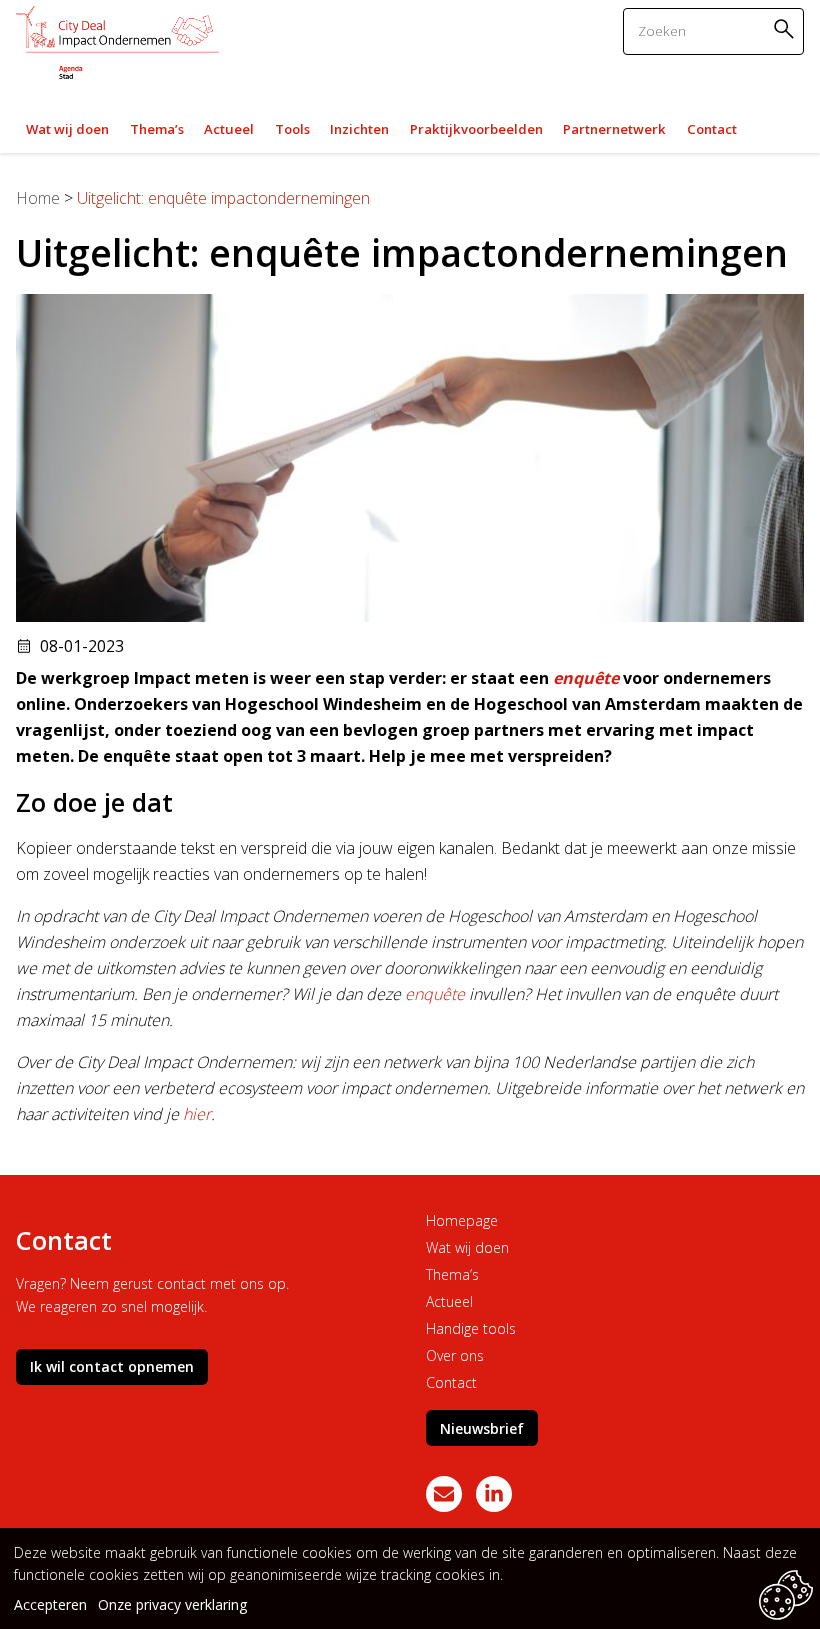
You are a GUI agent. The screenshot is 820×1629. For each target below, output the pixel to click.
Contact (451, 1382)
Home (38, 198)
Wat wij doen (467, 1247)
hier (197, 1114)
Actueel (449, 1301)
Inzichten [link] (359, 129)
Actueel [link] (229, 129)
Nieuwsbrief (482, 1428)
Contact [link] (712, 129)
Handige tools (471, 1328)
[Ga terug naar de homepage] (117, 45)
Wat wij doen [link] (67, 129)
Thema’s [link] (157, 129)
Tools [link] (292, 129)
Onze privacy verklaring (172, 1604)
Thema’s (452, 1274)
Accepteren (50, 1604)
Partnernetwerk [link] (614, 129)
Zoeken (787, 28)
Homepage (462, 1220)
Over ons (455, 1355)
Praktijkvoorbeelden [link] (476, 129)
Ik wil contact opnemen (112, 1366)
